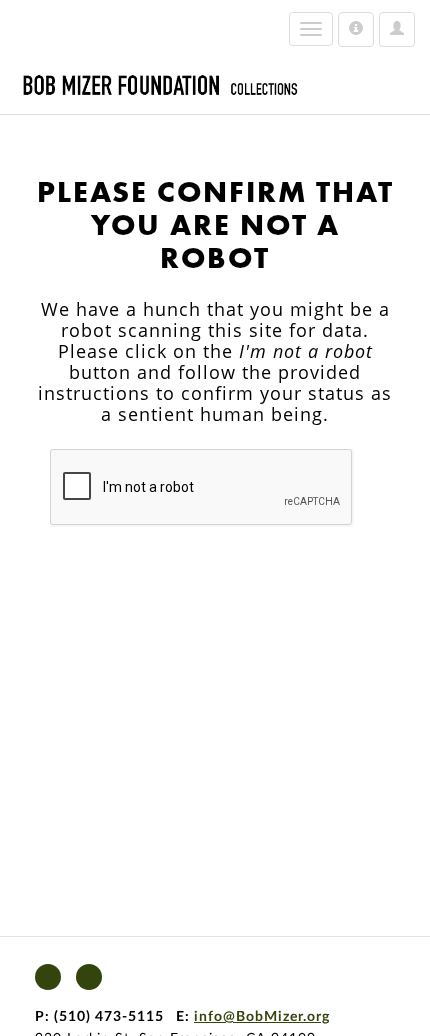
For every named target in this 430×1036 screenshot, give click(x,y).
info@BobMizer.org (262, 1017)
